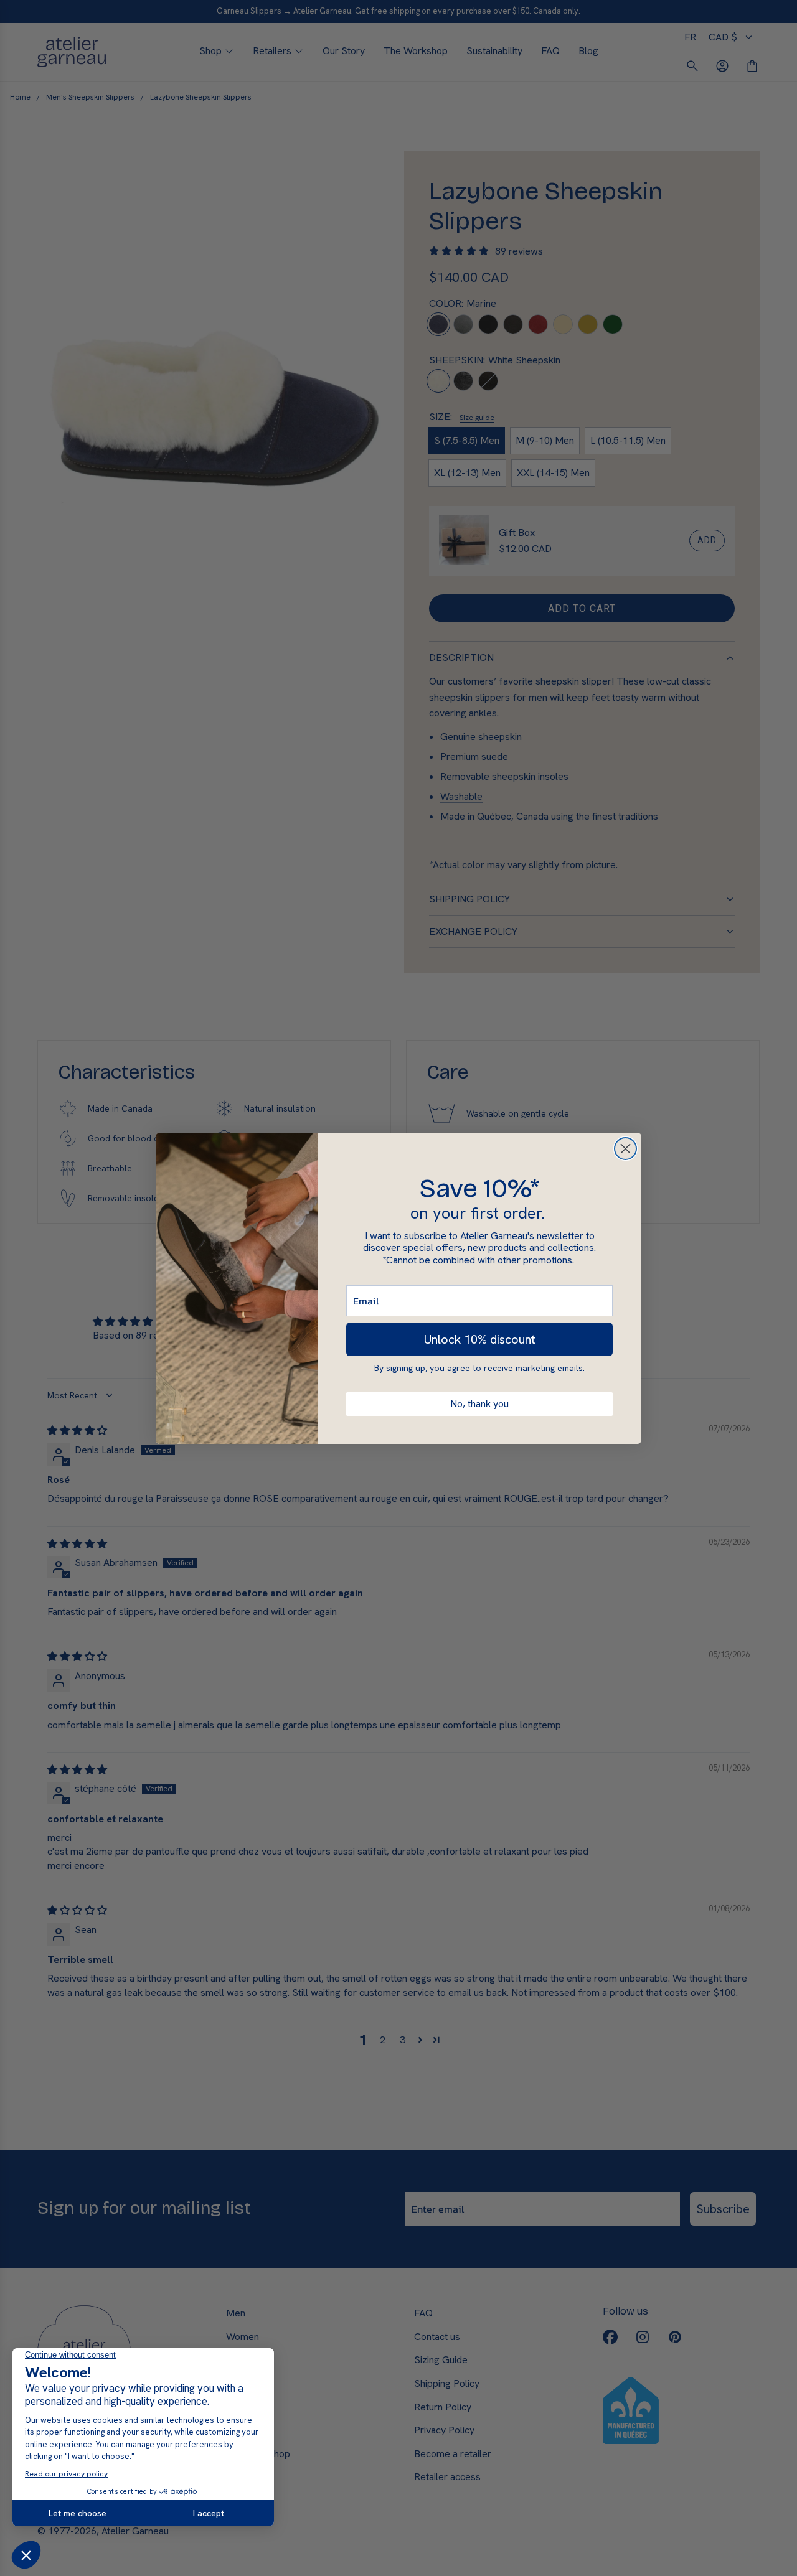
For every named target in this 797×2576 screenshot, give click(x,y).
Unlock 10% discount (480, 1339)
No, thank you (479, 1404)
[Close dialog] (625, 1149)
